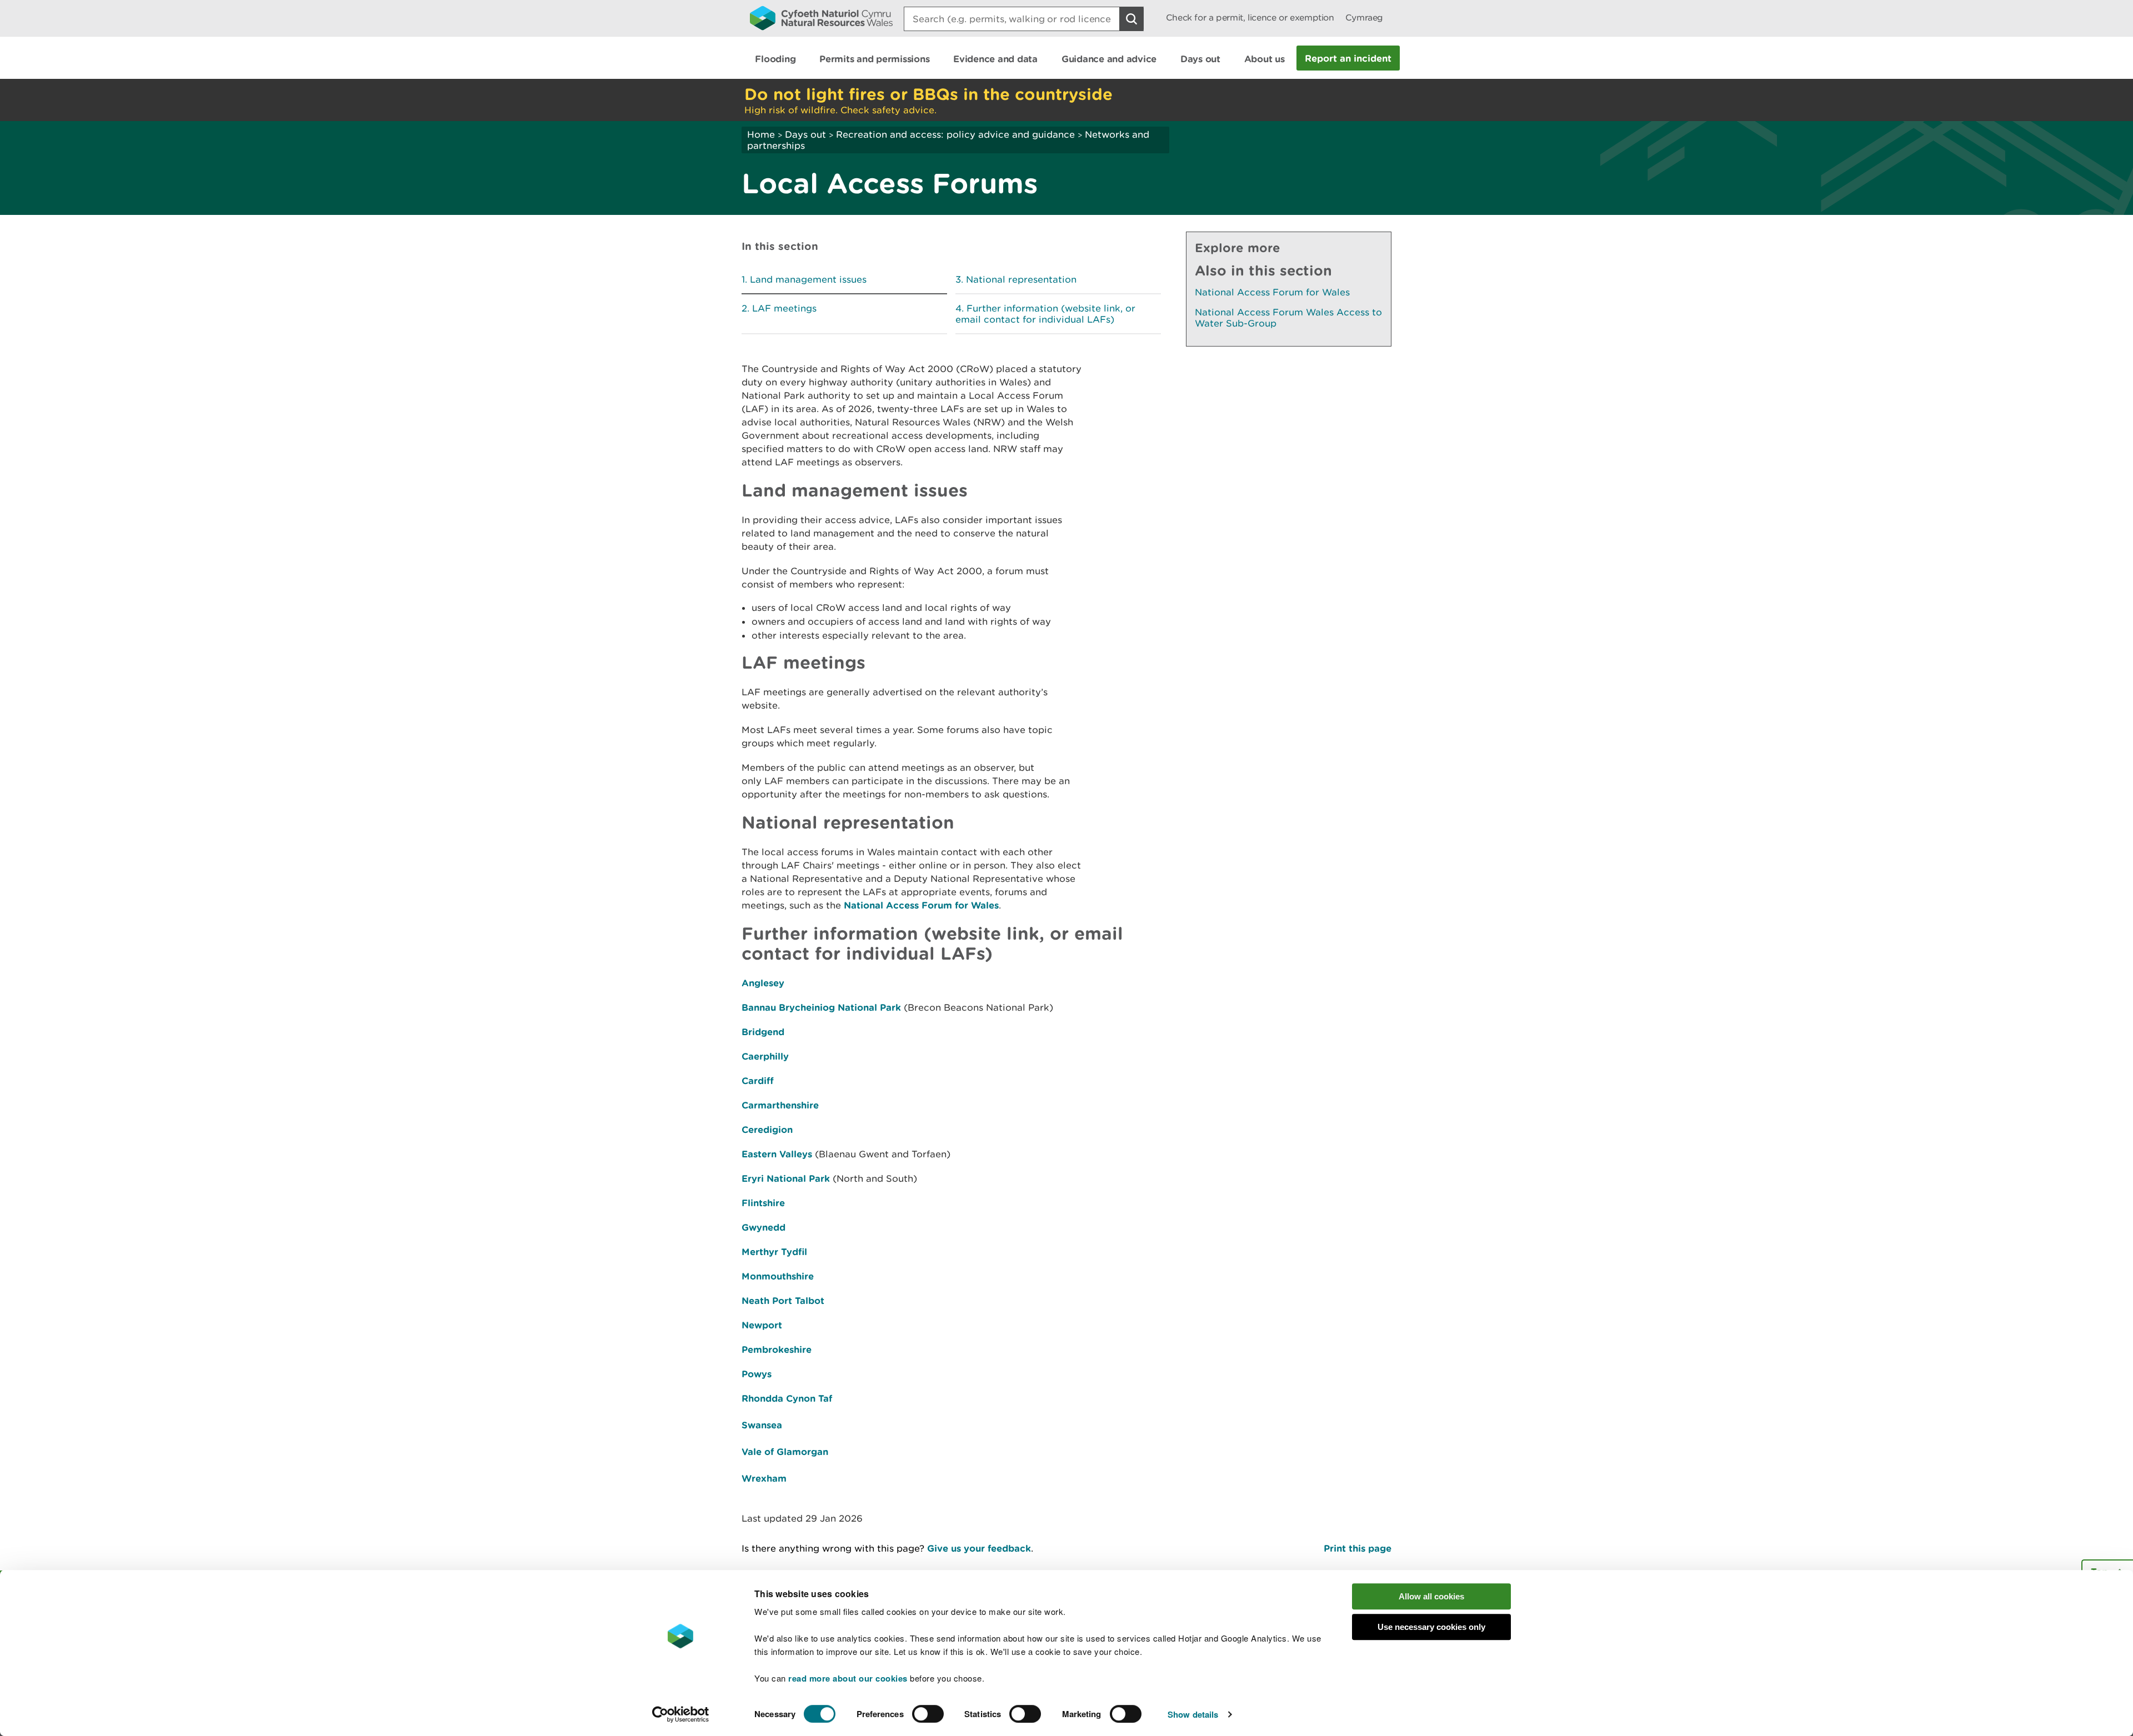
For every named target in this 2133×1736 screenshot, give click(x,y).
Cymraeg (1364, 17)
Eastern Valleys (777, 1154)
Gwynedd (763, 1227)
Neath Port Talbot (783, 1300)
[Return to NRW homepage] (821, 18)
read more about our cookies (848, 1678)
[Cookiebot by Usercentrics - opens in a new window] (680, 1714)
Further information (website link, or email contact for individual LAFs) (1045, 314)
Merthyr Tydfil (774, 1251)
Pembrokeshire (777, 1349)
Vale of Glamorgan (785, 1451)
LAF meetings (784, 308)
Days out (805, 134)
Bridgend (763, 1032)
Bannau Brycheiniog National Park (821, 1007)
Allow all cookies (1431, 1596)
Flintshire (763, 1203)
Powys (757, 1374)
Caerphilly (765, 1056)
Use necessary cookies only (1431, 1627)
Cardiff (758, 1080)
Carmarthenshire (780, 1105)
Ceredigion (767, 1129)
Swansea (762, 1425)
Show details (1193, 1714)
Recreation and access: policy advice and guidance (955, 134)
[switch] (928, 1714)
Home (761, 134)
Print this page (1358, 1548)
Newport (762, 1325)
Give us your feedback (979, 1548)
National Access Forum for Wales (921, 905)
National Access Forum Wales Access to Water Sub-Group (1288, 318)
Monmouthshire (778, 1276)
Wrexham (764, 1478)
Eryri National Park (786, 1178)
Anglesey (763, 983)
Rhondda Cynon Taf (787, 1398)
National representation (1021, 279)
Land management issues (808, 279)
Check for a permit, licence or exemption (1250, 17)
